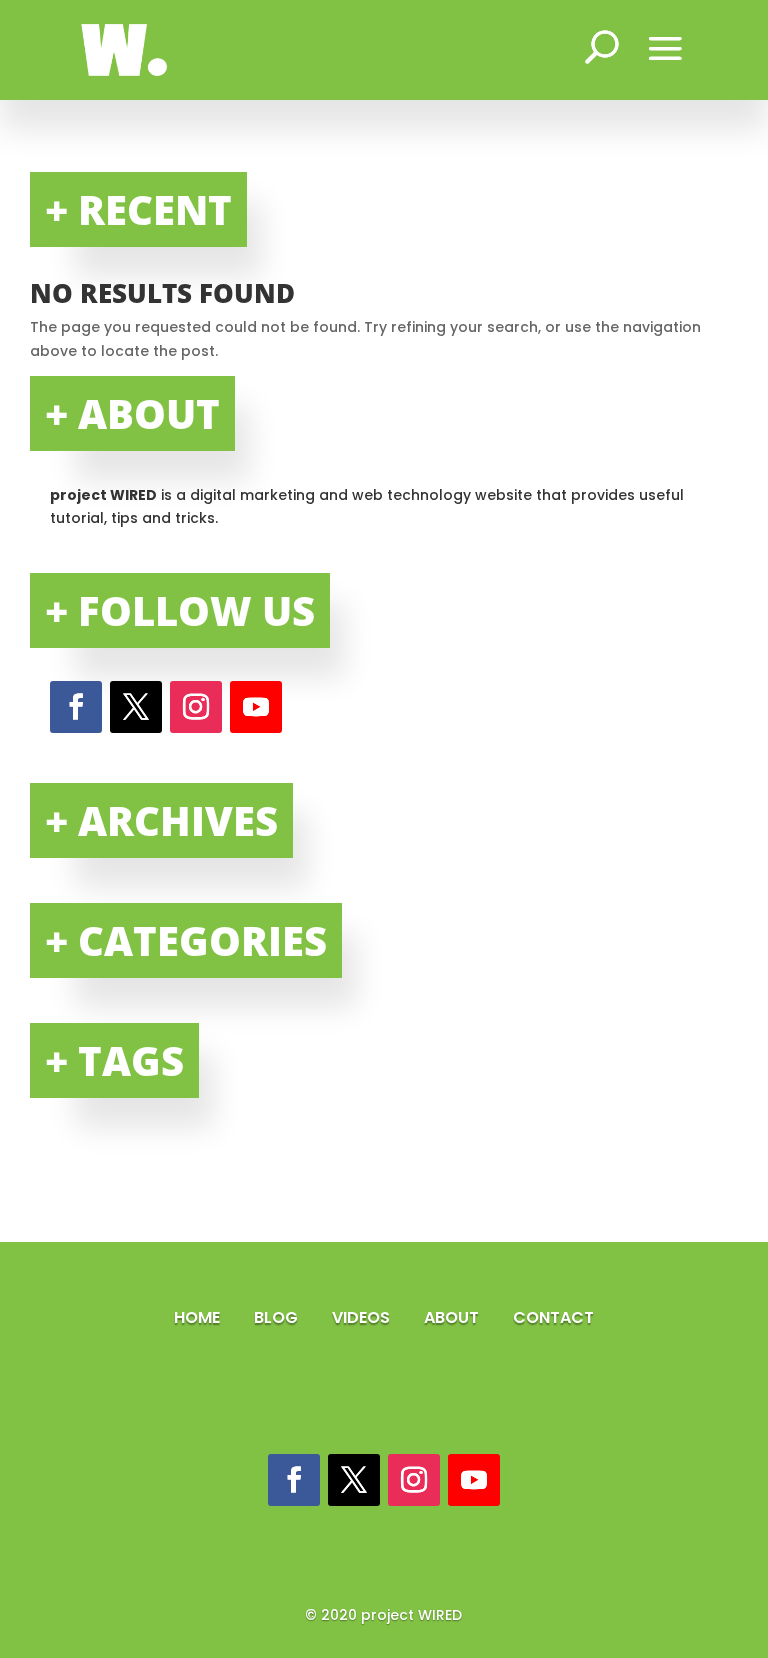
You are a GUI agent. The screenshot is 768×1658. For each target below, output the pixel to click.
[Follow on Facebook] (76, 707)
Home (199, 1317)
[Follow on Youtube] (256, 707)
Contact (553, 1317)
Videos (363, 1317)
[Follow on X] (136, 707)
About (453, 1317)
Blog (278, 1317)
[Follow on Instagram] (196, 707)
